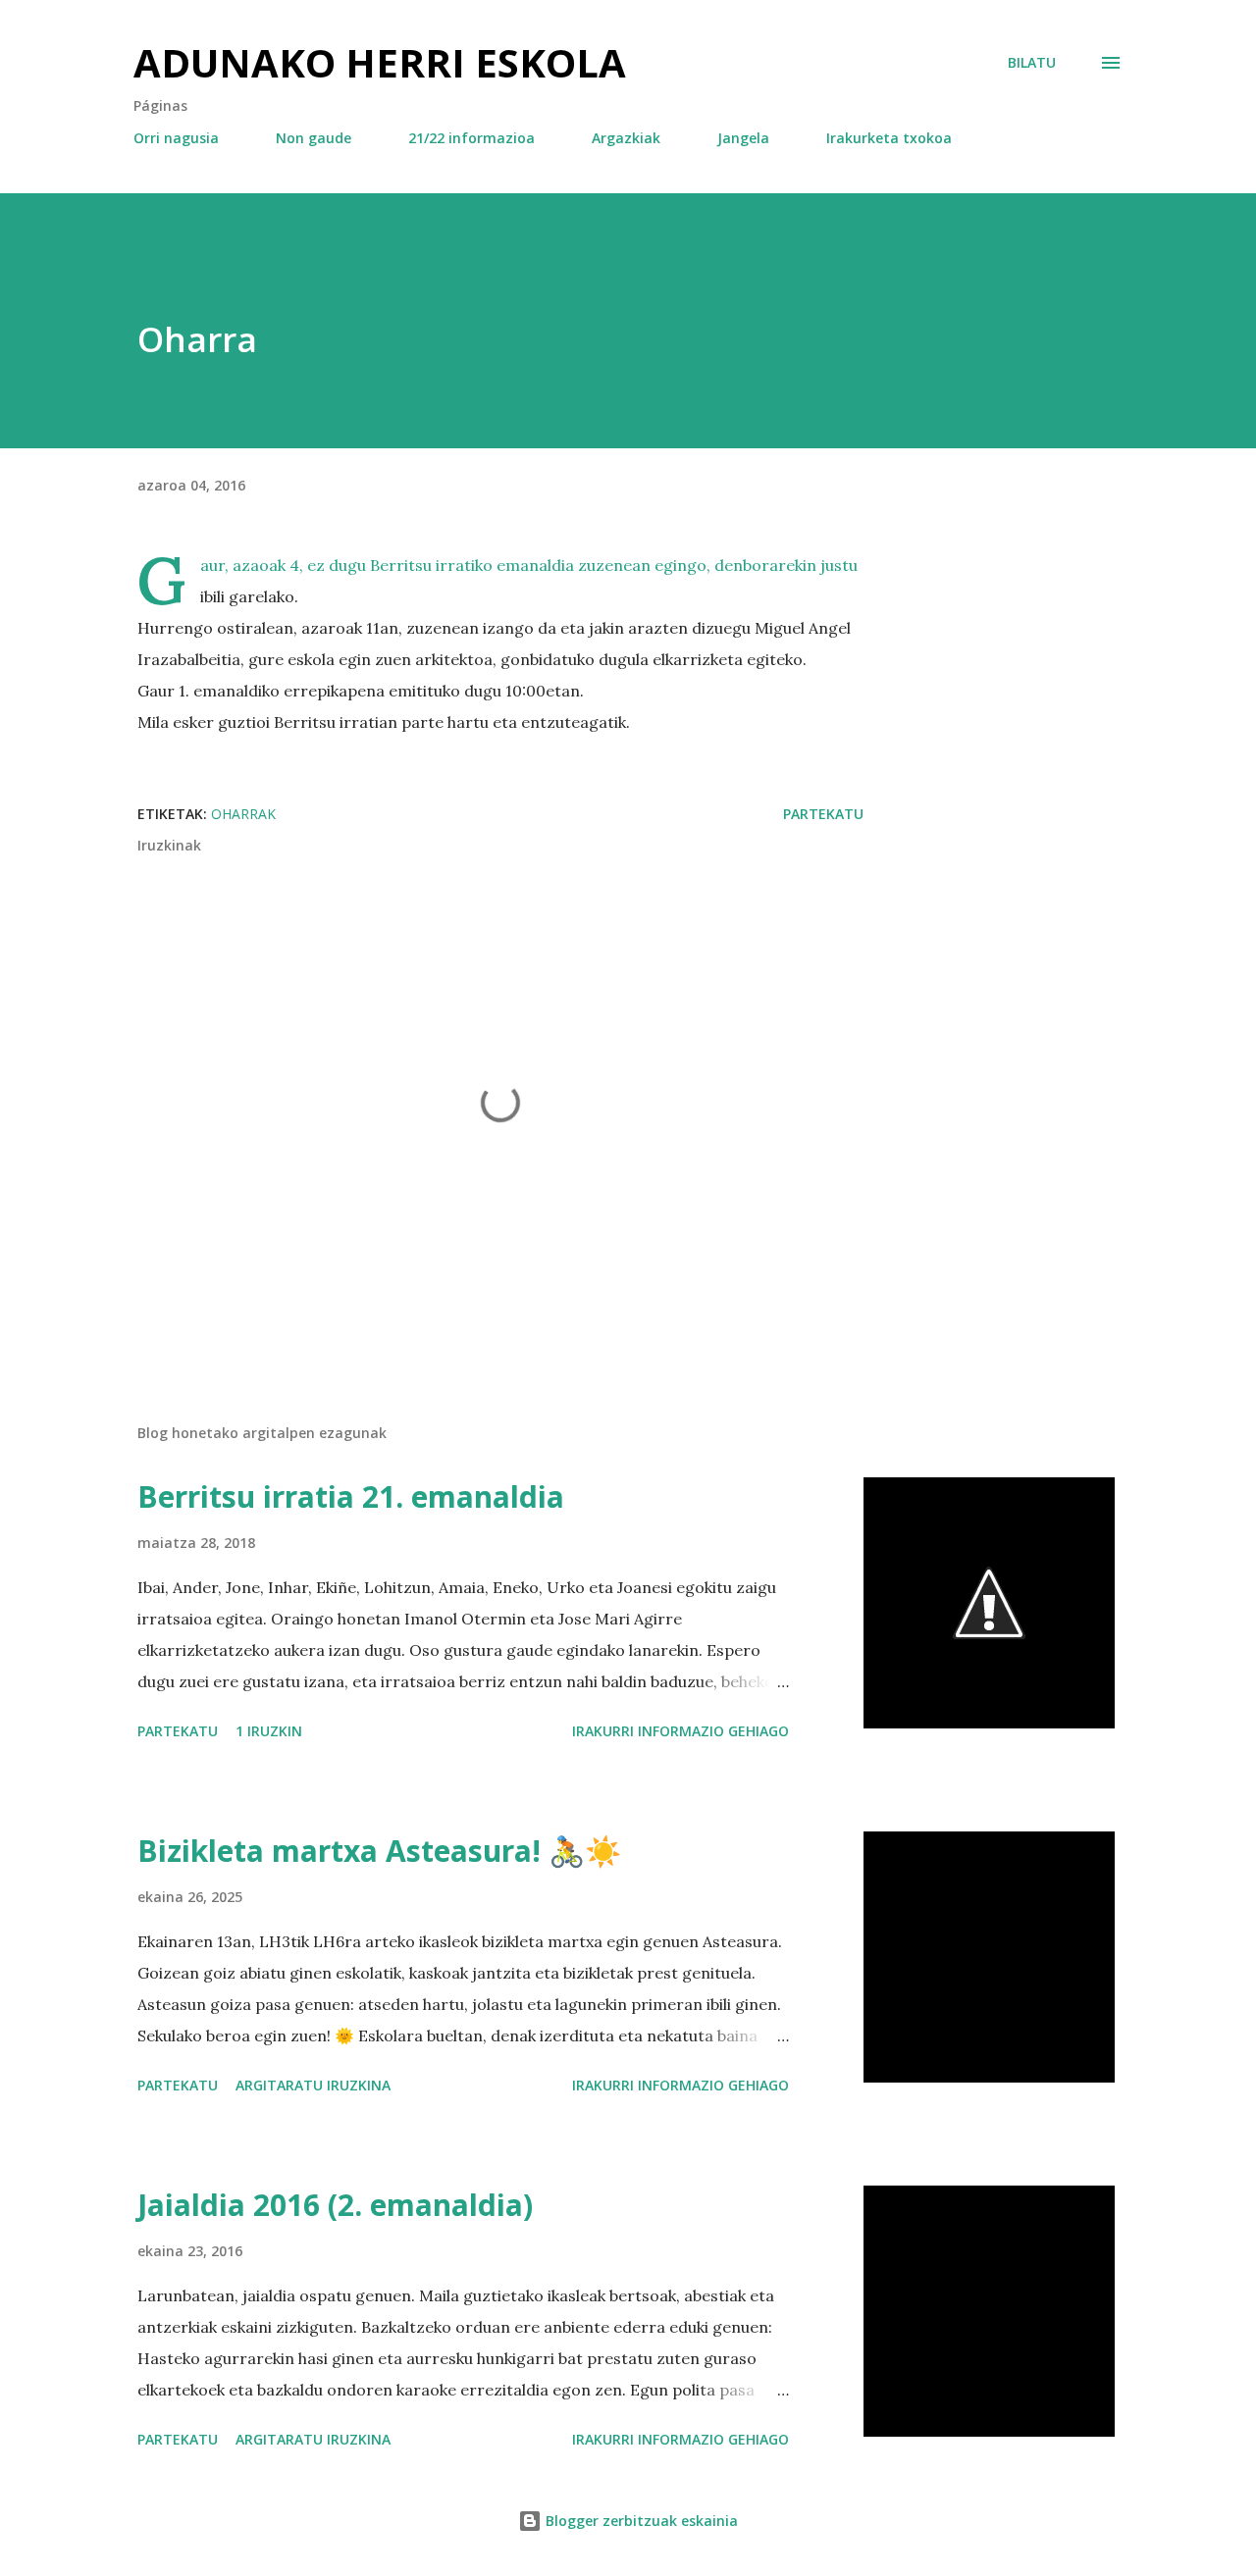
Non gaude (314, 138)
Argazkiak (626, 138)
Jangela (743, 138)
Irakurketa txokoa (889, 138)
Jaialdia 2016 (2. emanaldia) (335, 2205)
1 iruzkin (269, 1731)
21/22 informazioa (471, 138)
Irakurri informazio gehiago (680, 1731)
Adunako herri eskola (380, 62)
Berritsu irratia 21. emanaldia (351, 1496)
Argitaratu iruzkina (313, 2085)
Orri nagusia (176, 138)
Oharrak (243, 814)
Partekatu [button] (823, 814)
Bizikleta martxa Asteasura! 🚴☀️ (379, 1851)
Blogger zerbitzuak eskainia (640, 2521)
